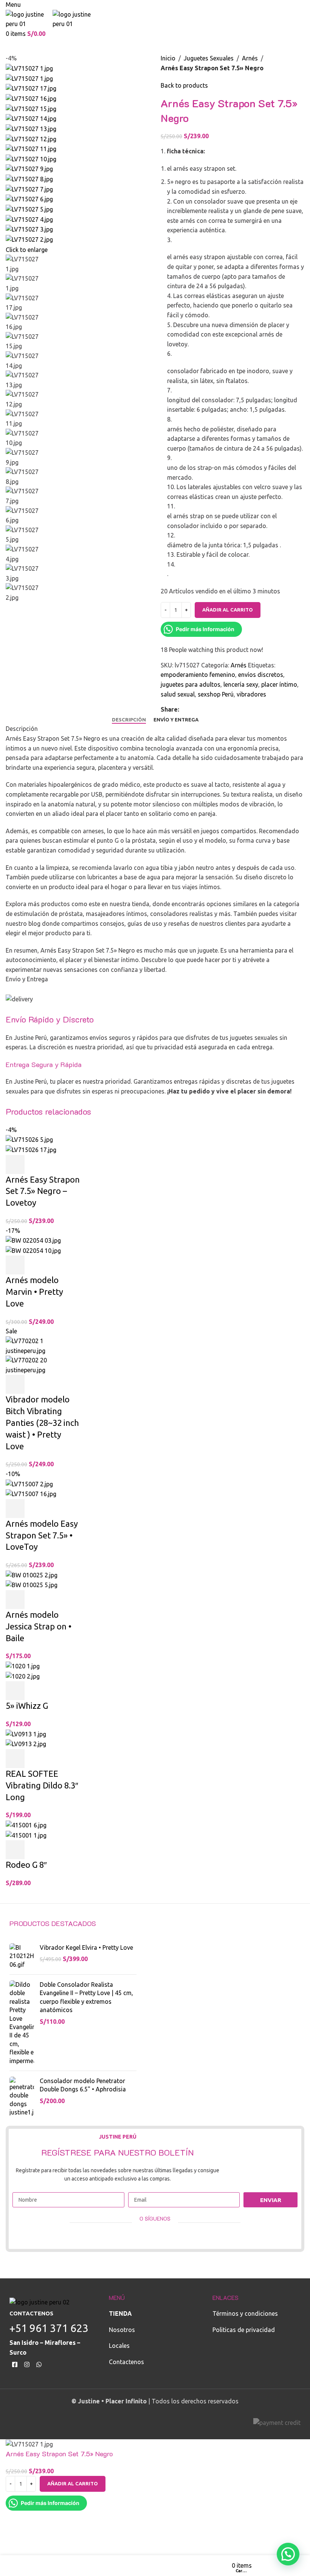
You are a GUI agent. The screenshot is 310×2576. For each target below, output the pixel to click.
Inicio (168, 58)
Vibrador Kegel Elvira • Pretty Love (86, 1947)
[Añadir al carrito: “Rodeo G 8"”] (15, 1850)
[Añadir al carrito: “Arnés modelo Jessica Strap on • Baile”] (15, 1600)
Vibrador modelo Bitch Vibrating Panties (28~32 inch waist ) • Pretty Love (42, 1422)
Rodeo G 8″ (26, 1865)
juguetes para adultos (191, 684)
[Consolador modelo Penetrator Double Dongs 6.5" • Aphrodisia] (22, 2097)
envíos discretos (261, 675)
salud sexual (178, 694)
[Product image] (31, 1149)
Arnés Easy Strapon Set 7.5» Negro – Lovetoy (43, 1191)
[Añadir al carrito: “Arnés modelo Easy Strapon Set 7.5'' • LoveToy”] (15, 1509)
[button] (288, 2554)
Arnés (250, 58)
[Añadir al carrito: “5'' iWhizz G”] (15, 1691)
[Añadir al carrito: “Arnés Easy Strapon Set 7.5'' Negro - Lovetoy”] (15, 1164)
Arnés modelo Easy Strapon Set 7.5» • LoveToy (42, 1535)
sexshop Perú (216, 694)
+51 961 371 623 (49, 2328)
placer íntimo (279, 684)
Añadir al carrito (228, 610)
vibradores (251, 694)
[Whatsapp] (39, 2365)
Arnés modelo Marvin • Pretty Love (34, 1292)
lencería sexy (241, 684)
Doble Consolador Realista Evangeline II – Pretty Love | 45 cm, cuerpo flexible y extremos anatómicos (86, 1997)
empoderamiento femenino (198, 675)
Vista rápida (36, 1164)
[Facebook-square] (15, 2365)
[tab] (129, 720)
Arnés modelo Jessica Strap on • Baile (39, 1626)
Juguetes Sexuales (209, 58)
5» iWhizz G (27, 1706)
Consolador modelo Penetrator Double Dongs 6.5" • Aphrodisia (83, 2085)
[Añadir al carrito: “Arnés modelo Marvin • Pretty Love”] (15, 1265)
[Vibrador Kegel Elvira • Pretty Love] (22, 1956)
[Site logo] (29, 19)
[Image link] (40, 2302)
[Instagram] (27, 2365)
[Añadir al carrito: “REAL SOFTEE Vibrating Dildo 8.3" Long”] (15, 1759)
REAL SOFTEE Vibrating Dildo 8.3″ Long (42, 1785)
